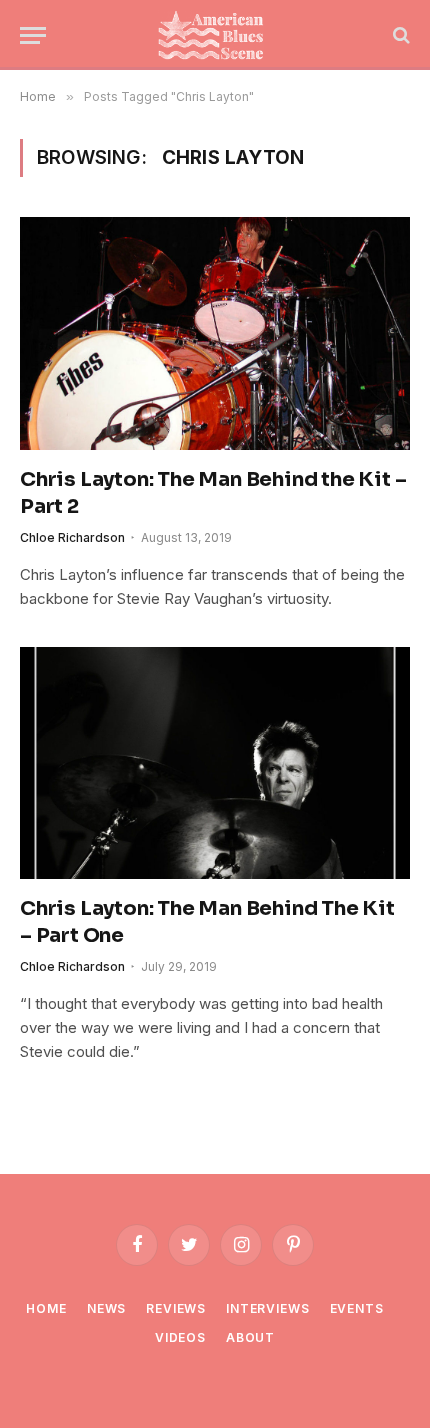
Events (357, 1308)
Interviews (267, 1308)
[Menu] (33, 35)
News (106, 1308)
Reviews (176, 1308)
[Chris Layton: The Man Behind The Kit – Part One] (215, 763)
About (250, 1337)
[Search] (399, 35)
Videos (180, 1337)
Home (46, 1308)
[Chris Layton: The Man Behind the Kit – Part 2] (215, 333)
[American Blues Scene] (215, 35)
